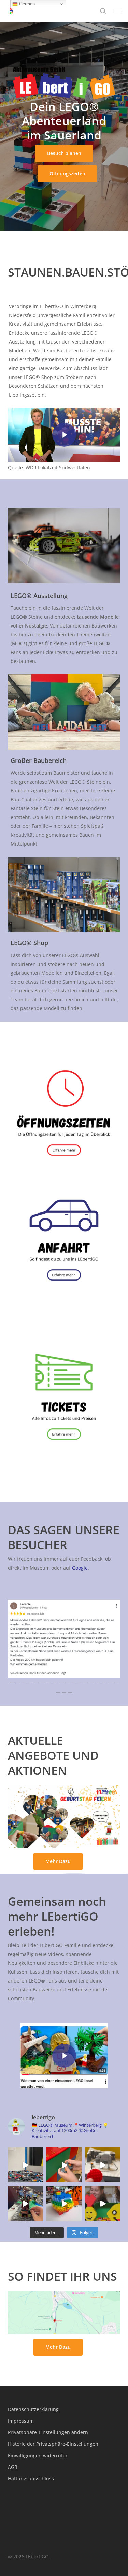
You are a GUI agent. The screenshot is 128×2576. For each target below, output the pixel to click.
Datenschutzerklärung (33, 2409)
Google (80, 1568)
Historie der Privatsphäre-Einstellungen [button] (53, 2444)
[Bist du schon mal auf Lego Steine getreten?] (25, 2165)
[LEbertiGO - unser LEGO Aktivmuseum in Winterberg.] (103, 2203)
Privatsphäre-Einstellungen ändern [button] (48, 2432)
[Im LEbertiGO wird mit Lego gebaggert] (64, 2165)
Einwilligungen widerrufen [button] (38, 2455)
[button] (117, 11)
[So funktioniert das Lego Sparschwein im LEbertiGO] (64, 2203)
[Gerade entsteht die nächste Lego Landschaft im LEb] (25, 2203)
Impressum (21, 2421)
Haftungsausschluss (31, 2479)
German (26, 4)
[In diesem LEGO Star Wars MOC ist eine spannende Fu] (103, 2165)
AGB (13, 2467)
